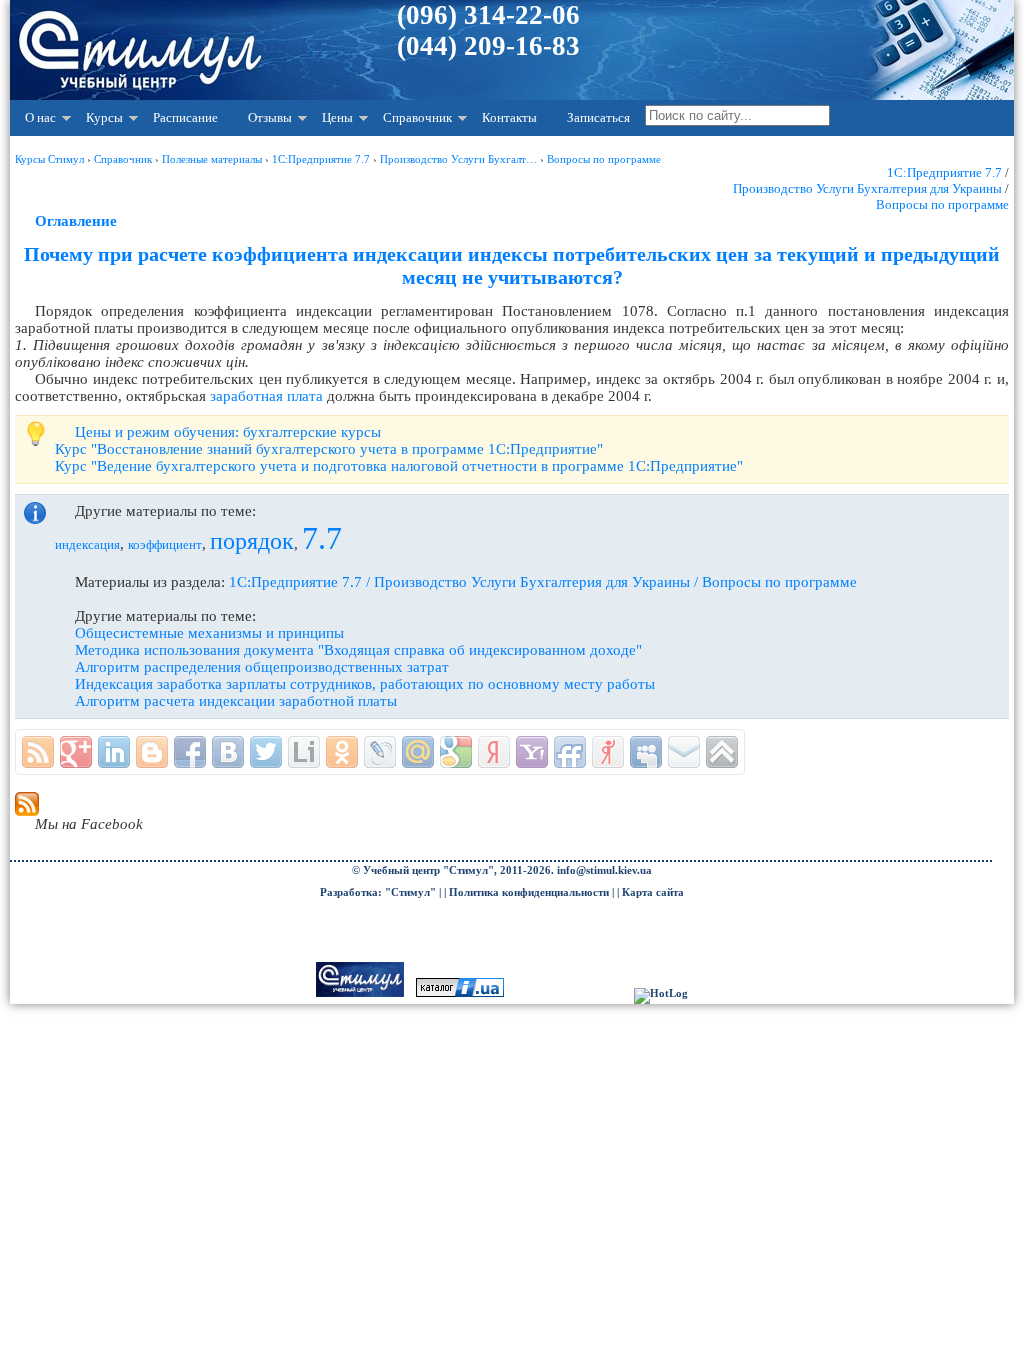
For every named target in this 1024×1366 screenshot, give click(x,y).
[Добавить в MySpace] (646, 752)
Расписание (185, 117)
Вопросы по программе (942, 204)
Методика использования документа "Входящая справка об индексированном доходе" (358, 650)
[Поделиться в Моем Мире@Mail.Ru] (418, 752)
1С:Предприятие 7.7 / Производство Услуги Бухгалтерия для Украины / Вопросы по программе (543, 582)
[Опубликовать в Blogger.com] (152, 752)
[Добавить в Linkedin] (114, 752)
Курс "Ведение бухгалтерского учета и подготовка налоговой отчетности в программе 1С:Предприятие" (399, 466)
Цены (337, 117)
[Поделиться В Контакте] (228, 752)
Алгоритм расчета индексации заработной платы (236, 701)
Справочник (417, 117)
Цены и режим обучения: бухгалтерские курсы (228, 432)
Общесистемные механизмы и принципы (209, 633)
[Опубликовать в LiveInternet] (304, 752)
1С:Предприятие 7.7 (944, 172)
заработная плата (266, 396)
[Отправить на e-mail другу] (684, 752)
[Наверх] (722, 752)
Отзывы (270, 117)
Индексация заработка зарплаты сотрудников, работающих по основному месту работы (365, 684)
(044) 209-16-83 (488, 46)
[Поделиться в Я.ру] (608, 752)
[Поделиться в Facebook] (190, 752)
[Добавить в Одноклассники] (342, 752)
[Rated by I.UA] (460, 993)
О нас (40, 117)
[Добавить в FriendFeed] (570, 752)
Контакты (509, 117)
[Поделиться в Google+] (76, 752)
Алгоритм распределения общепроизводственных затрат (262, 667)
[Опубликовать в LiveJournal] (380, 752)
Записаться (598, 117)
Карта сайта (653, 892)
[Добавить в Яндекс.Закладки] (494, 752)
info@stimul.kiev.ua (604, 870)
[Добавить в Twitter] (266, 752)
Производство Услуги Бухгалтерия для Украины (867, 188)
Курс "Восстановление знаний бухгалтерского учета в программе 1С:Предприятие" (329, 449)
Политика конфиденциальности (529, 892)
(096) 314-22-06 (488, 15)
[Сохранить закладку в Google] (456, 752)
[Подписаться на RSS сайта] (38, 752)
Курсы (104, 117)
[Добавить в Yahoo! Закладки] (532, 752)
